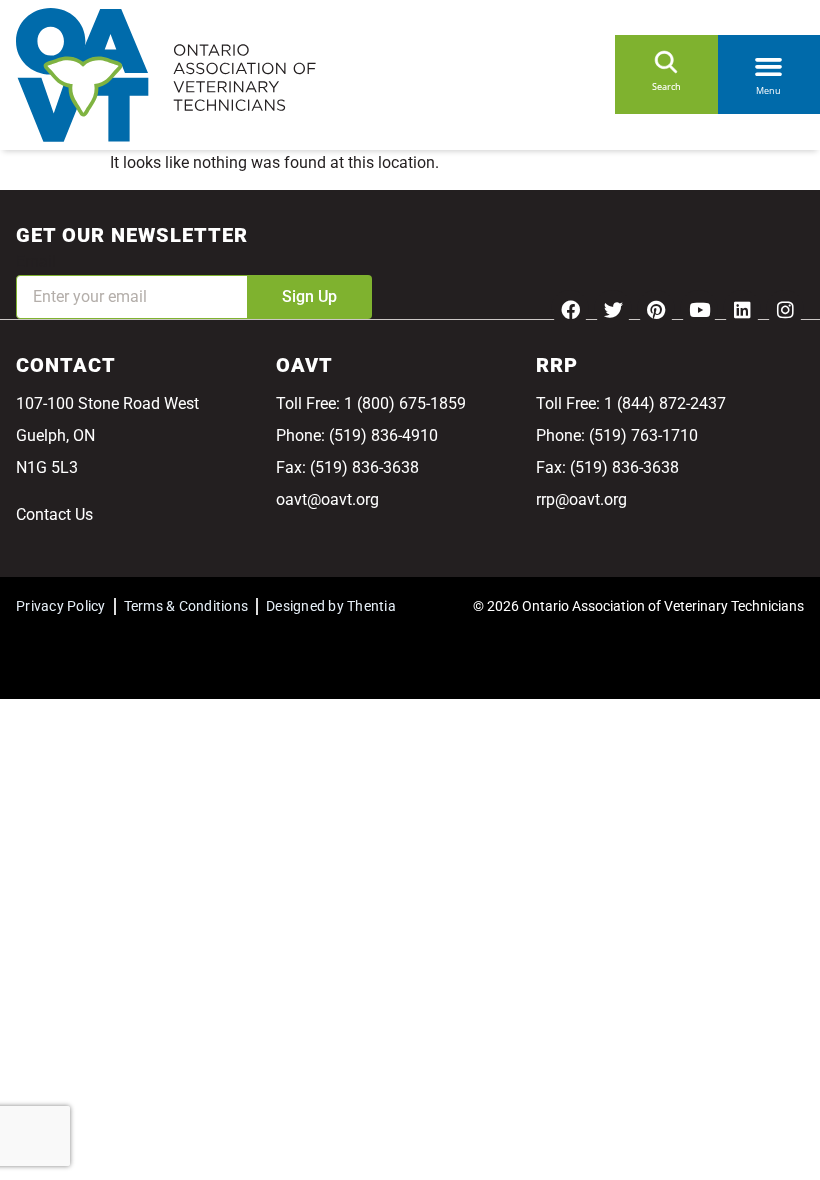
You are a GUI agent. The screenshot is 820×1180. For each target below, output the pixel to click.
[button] (769, 63)
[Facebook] (570, 309)
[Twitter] (613, 309)
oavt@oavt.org (327, 499)
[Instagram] (785, 309)
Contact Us (54, 514)
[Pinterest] (656, 309)
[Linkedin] (742, 309)
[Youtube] (699, 309)
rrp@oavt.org (581, 499)
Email (36, 261)
